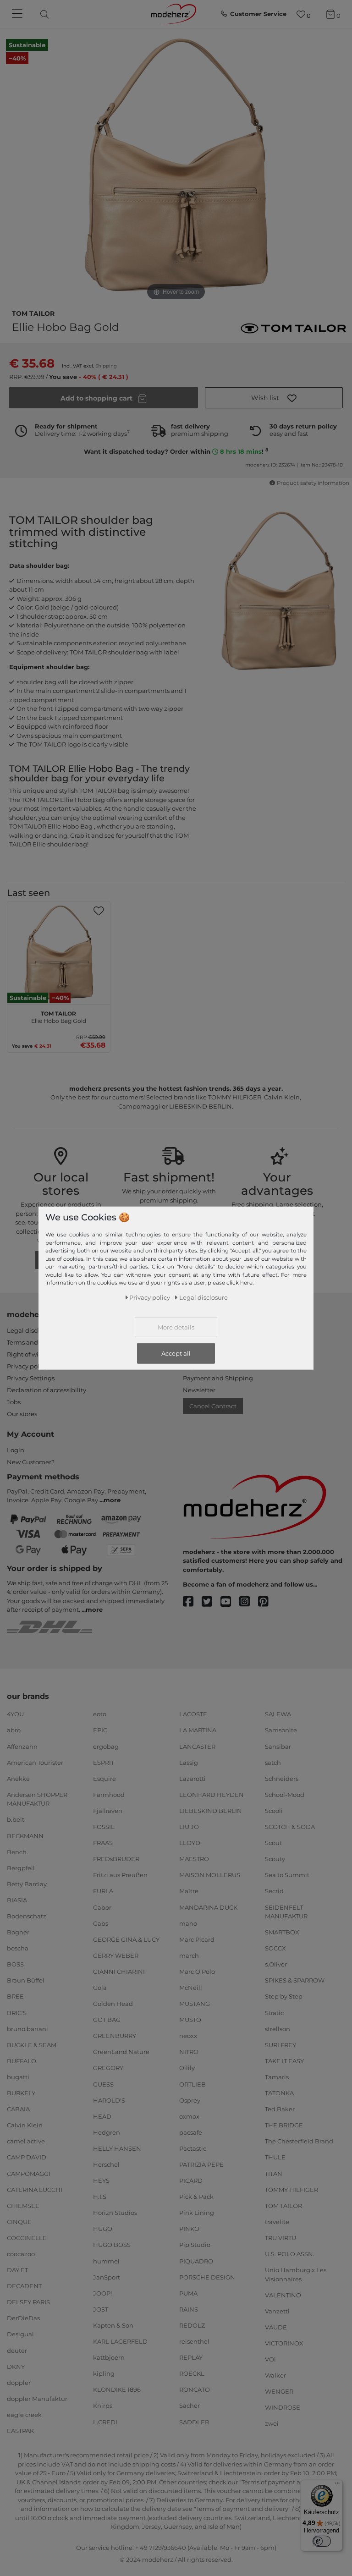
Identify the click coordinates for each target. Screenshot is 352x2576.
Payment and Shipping (218, 1378)
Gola (100, 1988)
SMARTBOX (282, 1932)
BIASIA (17, 1900)
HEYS (101, 2181)
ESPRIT (104, 1762)
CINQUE (19, 2222)
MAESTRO (194, 1859)
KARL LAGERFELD (120, 2341)
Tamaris (277, 2077)
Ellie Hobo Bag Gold (59, 1016)
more (112, 1500)
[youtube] (230, 1602)
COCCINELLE (27, 2238)
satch (273, 1762)
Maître (189, 1891)
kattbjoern (109, 2357)
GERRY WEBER (116, 1955)
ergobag (106, 1746)
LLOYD (190, 1843)
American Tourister (35, 1762)
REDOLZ (192, 2325)
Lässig (189, 1762)
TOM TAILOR (33, 313)
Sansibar (278, 1746)
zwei (272, 2423)
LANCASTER (197, 1746)
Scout (273, 1843)
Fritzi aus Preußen (120, 1875)
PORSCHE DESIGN (207, 2277)
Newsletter (199, 1390)
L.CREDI (105, 2422)
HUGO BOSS (112, 2245)
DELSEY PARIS (28, 2302)
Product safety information (313, 483)
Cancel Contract (213, 1406)
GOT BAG (107, 2020)
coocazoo (21, 2254)
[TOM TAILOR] (293, 328)
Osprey (190, 2100)
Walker (275, 2375)
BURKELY (21, 2093)
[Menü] (337, 2485)
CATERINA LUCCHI (35, 2189)
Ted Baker (280, 2109)
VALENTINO (283, 2295)
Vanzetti (277, 2311)
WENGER (279, 2391)
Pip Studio (195, 2245)
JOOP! (102, 2293)
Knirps (103, 2406)
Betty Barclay (27, 1884)
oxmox (189, 2116)
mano (188, 1923)
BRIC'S (17, 2012)
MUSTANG (195, 2004)
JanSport (107, 2277)
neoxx (188, 2036)
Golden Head (113, 2004)
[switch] (322, 2541)
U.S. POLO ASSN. (290, 2254)
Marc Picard (197, 1939)
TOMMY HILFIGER (291, 2189)
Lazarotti (192, 1779)
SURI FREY (280, 2045)
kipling (104, 2373)
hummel (106, 2261)
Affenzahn (22, 1746)
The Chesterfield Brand (299, 2141)
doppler (19, 2383)
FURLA (103, 1891)
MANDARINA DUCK (208, 1907)
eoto (100, 1714)
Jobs (14, 1402)
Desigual (20, 2334)
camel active (26, 2141)
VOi (270, 2359)
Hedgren (107, 2132)
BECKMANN (25, 1835)
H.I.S (100, 2197)
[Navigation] (18, 14)
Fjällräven (108, 1811)
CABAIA (18, 2109)
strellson (278, 2028)
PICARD (191, 2181)
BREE (15, 1996)
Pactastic (193, 2148)
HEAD (102, 2116)
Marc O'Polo (197, 1972)
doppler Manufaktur (37, 2399)
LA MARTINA (198, 1730)
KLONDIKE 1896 (117, 2389)
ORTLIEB (192, 2084)
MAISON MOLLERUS (210, 1875)
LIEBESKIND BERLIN (211, 1811)
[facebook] (192, 1602)
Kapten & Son (113, 2325)
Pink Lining (197, 2213)
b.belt (16, 1819)
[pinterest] (267, 1602)
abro (14, 1730)
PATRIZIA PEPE (201, 2164)
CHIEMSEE (23, 2205)
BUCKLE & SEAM (32, 2045)
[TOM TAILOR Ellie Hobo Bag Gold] (59, 953)
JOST (101, 2309)
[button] (274, 398)
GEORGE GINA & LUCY (126, 1939)
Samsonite (281, 1730)
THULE (275, 2157)
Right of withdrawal (36, 1354)
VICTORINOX (284, 2343)
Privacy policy (27, 1366)
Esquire (104, 1779)
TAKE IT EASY (284, 2061)
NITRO (189, 2052)
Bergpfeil (21, 1868)
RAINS (189, 2309)
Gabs (101, 1923)
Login (16, 1450)
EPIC (100, 1730)
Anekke (18, 1779)
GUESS (103, 2084)
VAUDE (276, 2327)
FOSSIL (104, 1827)
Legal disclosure (31, 1330)
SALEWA (278, 1714)
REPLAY (191, 2357)
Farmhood (109, 1795)
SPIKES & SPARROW (295, 1980)
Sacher (190, 2406)
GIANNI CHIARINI (119, 1972)
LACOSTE (193, 1714)
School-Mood (285, 1795)
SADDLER (194, 2422)
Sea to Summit (287, 1875)
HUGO (103, 2229)
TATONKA (279, 2093)
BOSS (15, 1964)
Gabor (102, 1907)
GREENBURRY (115, 2036)
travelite (277, 2222)
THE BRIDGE (284, 2125)
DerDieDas (23, 2318)
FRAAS (103, 1843)
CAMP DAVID (27, 2157)
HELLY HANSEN (117, 2148)
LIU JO (189, 1827)
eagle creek (24, 2415)
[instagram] (249, 1602)
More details (176, 1327)
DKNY (16, 2366)
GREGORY (108, 2068)
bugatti (18, 2077)
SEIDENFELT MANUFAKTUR (286, 1911)
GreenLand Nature (121, 2052)
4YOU (15, 1714)
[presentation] (52, 14)
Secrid (274, 1891)
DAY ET (17, 2270)
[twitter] (211, 1602)
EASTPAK (20, 2431)
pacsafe (191, 2132)
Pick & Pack (196, 2197)
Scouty (275, 1859)
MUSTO (190, 2020)
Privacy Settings (31, 1378)
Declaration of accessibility (47, 1390)
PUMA (188, 2293)
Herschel (106, 2164)
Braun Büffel (26, 1980)
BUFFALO (22, 2061)
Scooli (274, 1811)
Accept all (176, 1353)
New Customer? (31, 1462)
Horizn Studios (115, 2213)
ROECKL (192, 2373)
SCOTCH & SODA (290, 1827)
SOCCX (275, 1948)
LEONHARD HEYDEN (212, 1795)
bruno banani (27, 2028)
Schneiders (282, 1779)
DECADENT (24, 2286)
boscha (18, 1948)
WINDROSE (283, 2407)
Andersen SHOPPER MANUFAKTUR (37, 1799)
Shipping (106, 366)
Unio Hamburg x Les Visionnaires (296, 2274)
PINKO (189, 2229)
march (189, 1955)
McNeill (191, 1988)
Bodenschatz (27, 1916)
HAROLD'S (109, 2100)
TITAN (274, 2173)
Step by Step (284, 1996)
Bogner (18, 1932)
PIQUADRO (196, 2261)
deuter (17, 2350)
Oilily (187, 2068)
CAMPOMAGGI (29, 2173)
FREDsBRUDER (116, 1859)
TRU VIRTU (280, 2238)
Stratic (274, 2012)
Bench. (17, 1851)
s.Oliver (276, 1964)
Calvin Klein (25, 2125)
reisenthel (194, 2341)
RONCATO (195, 2389)
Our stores (22, 1414)
